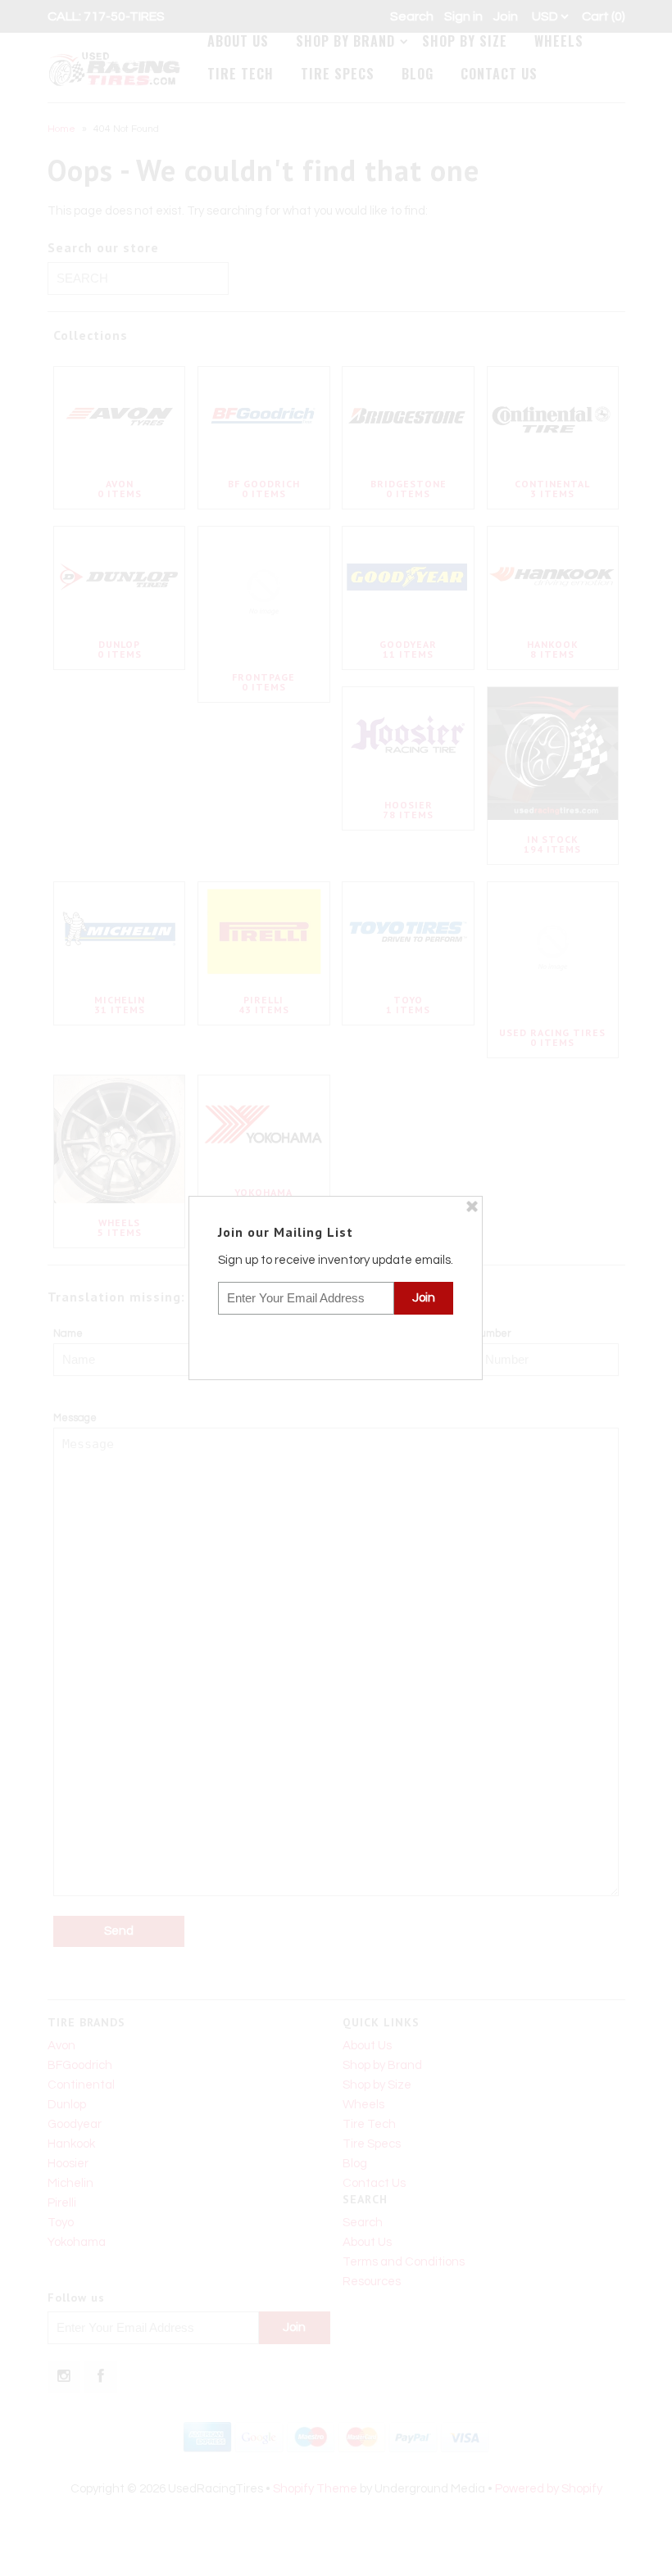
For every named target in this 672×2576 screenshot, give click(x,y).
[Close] (472, 1207)
